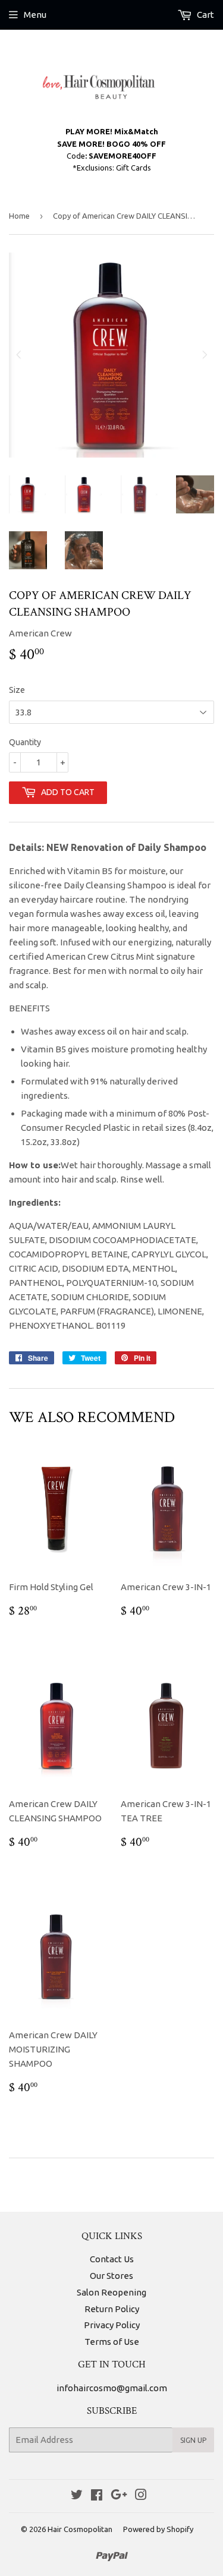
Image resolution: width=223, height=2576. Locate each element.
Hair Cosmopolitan (80, 2529)
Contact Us (112, 2259)
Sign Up (193, 2440)
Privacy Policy (112, 2325)
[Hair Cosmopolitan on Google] (119, 2496)
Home (19, 216)
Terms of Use (112, 2342)
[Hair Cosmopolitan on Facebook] (97, 2496)
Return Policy (112, 2309)
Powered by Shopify (158, 2529)
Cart (205, 15)
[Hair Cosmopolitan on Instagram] (141, 2496)
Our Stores (111, 2276)
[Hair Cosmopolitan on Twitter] (77, 2496)
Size (17, 690)
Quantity (25, 742)
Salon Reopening (111, 2292)
